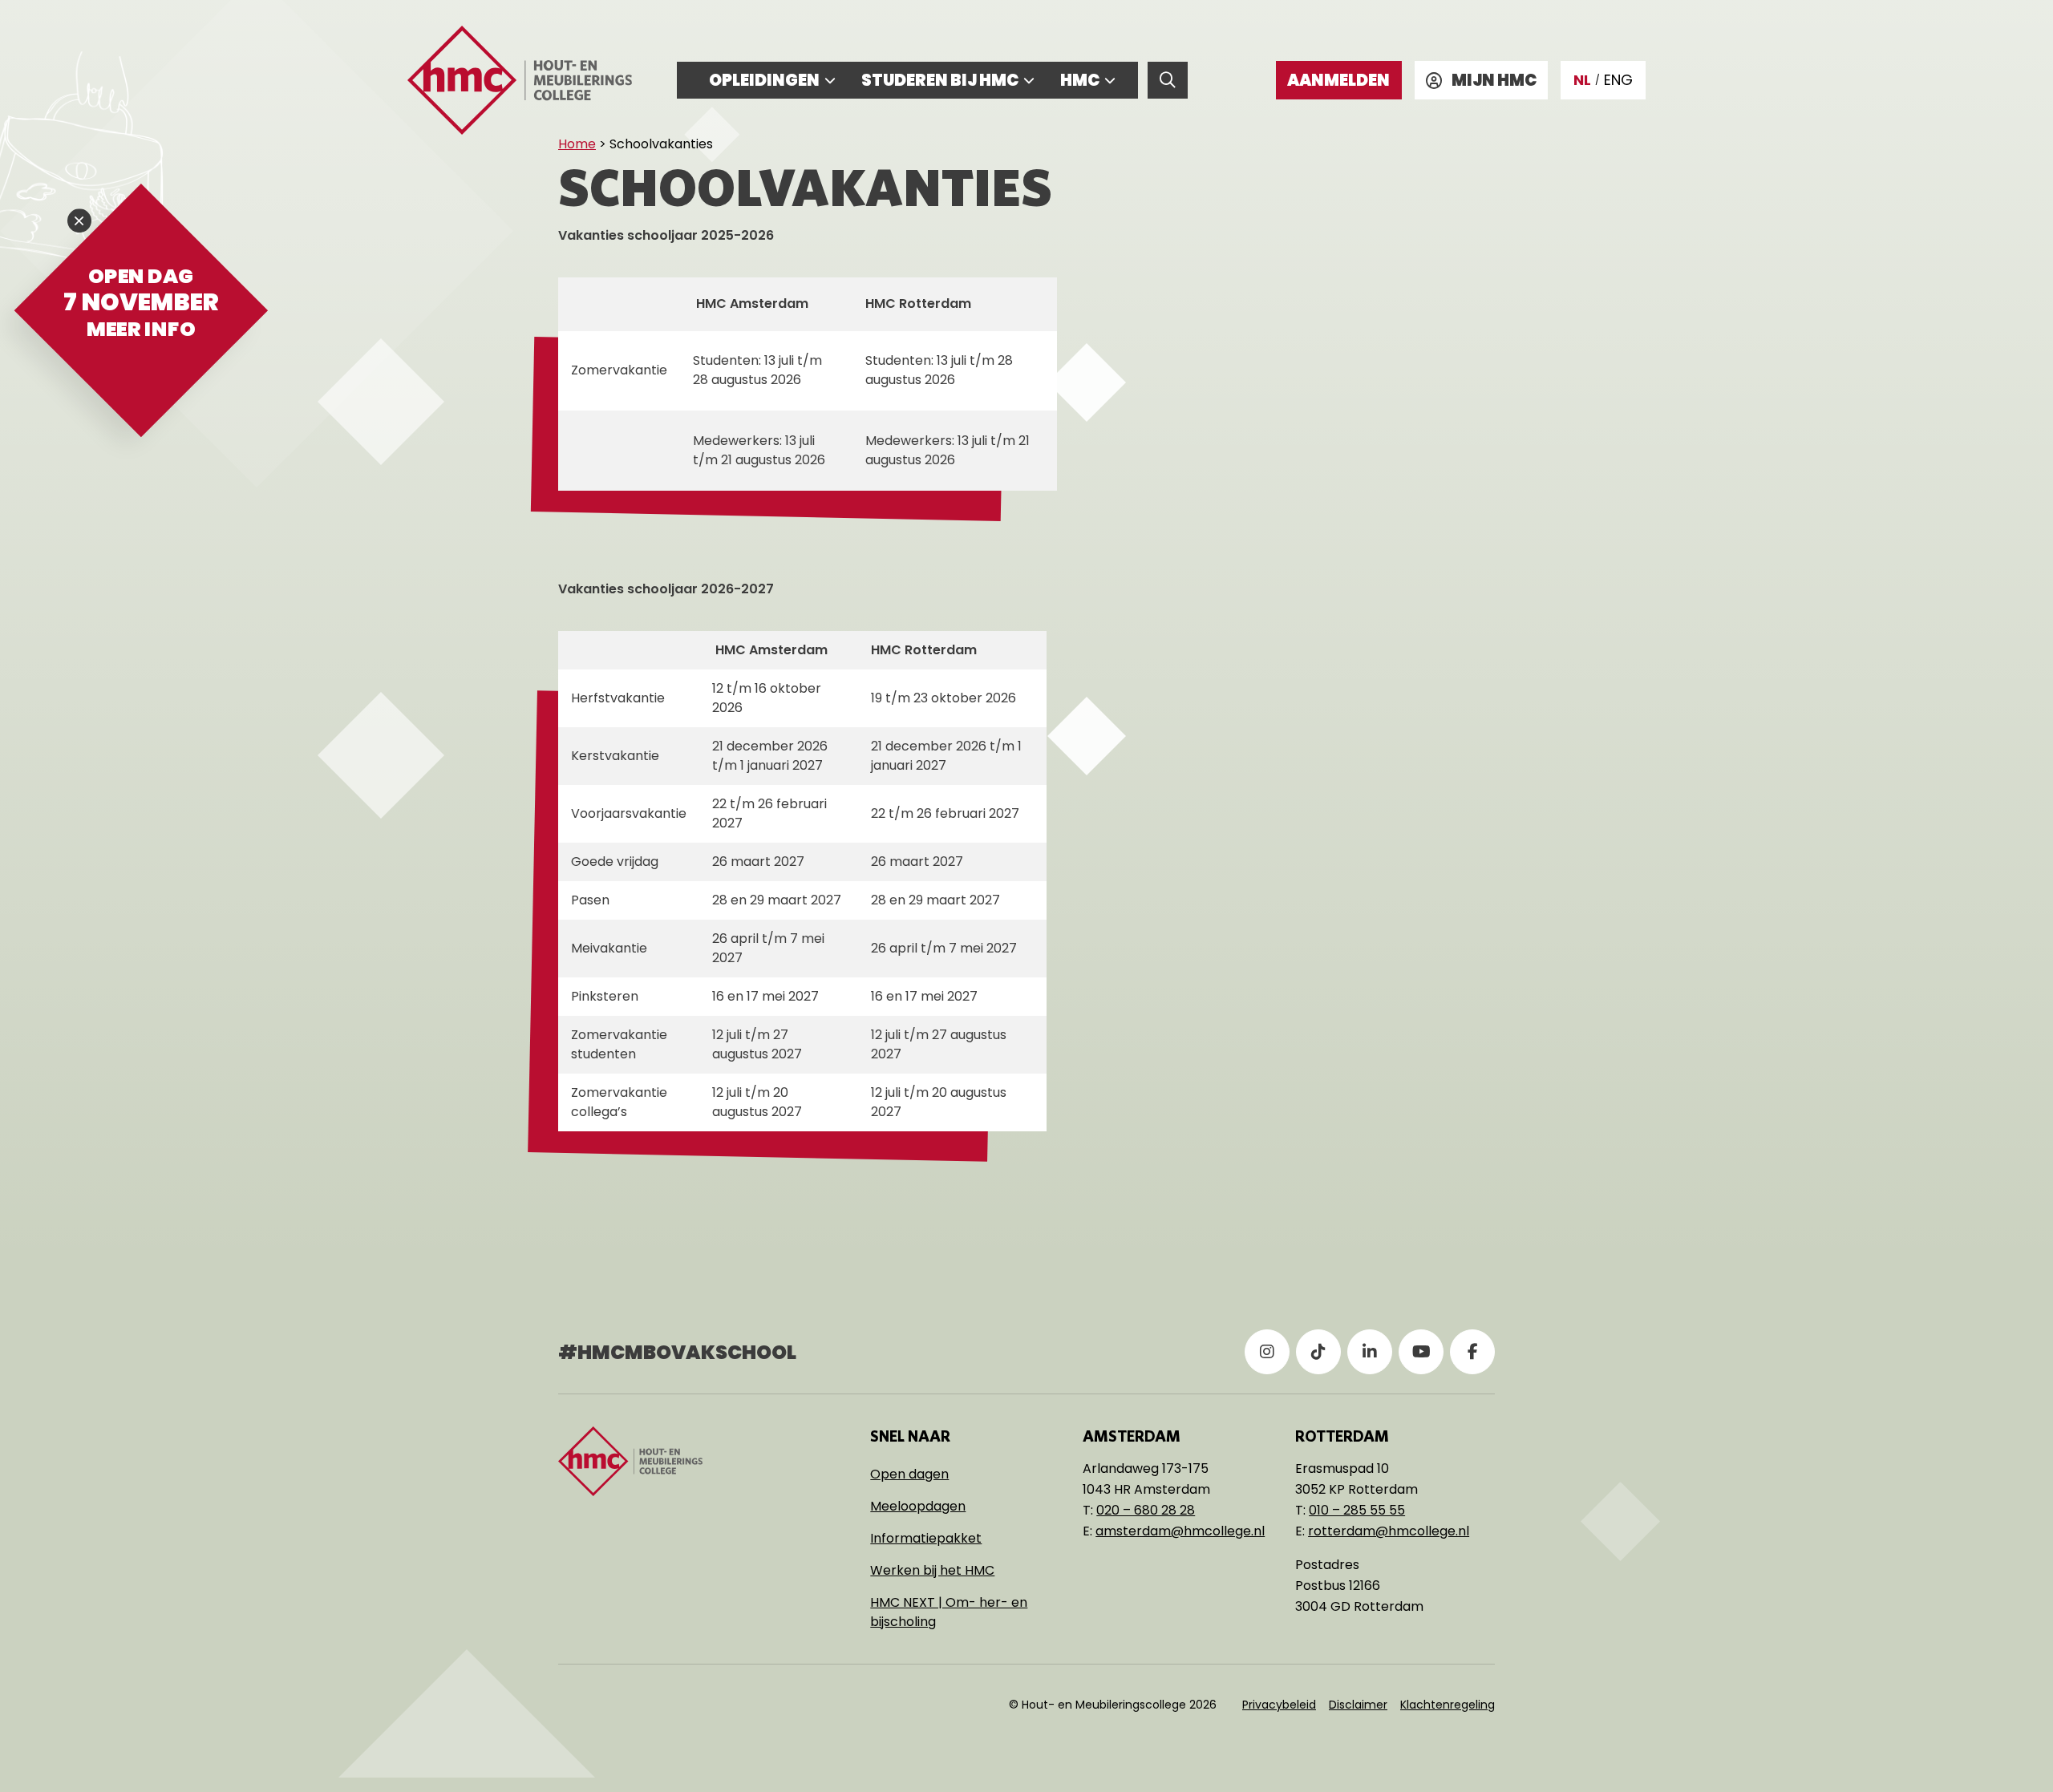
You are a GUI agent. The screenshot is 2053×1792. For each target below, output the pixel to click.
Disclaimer (1358, 1705)
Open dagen (909, 1474)
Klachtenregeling (1448, 1705)
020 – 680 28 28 (1146, 1510)
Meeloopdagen (918, 1506)
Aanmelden (1338, 80)
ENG (1618, 80)
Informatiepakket (926, 1538)
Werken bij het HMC (932, 1570)
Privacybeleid (1279, 1705)
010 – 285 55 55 (1357, 1510)
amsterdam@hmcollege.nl (1180, 1531)
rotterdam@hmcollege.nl (1389, 1531)
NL (1582, 80)
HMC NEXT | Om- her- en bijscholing (949, 1612)
